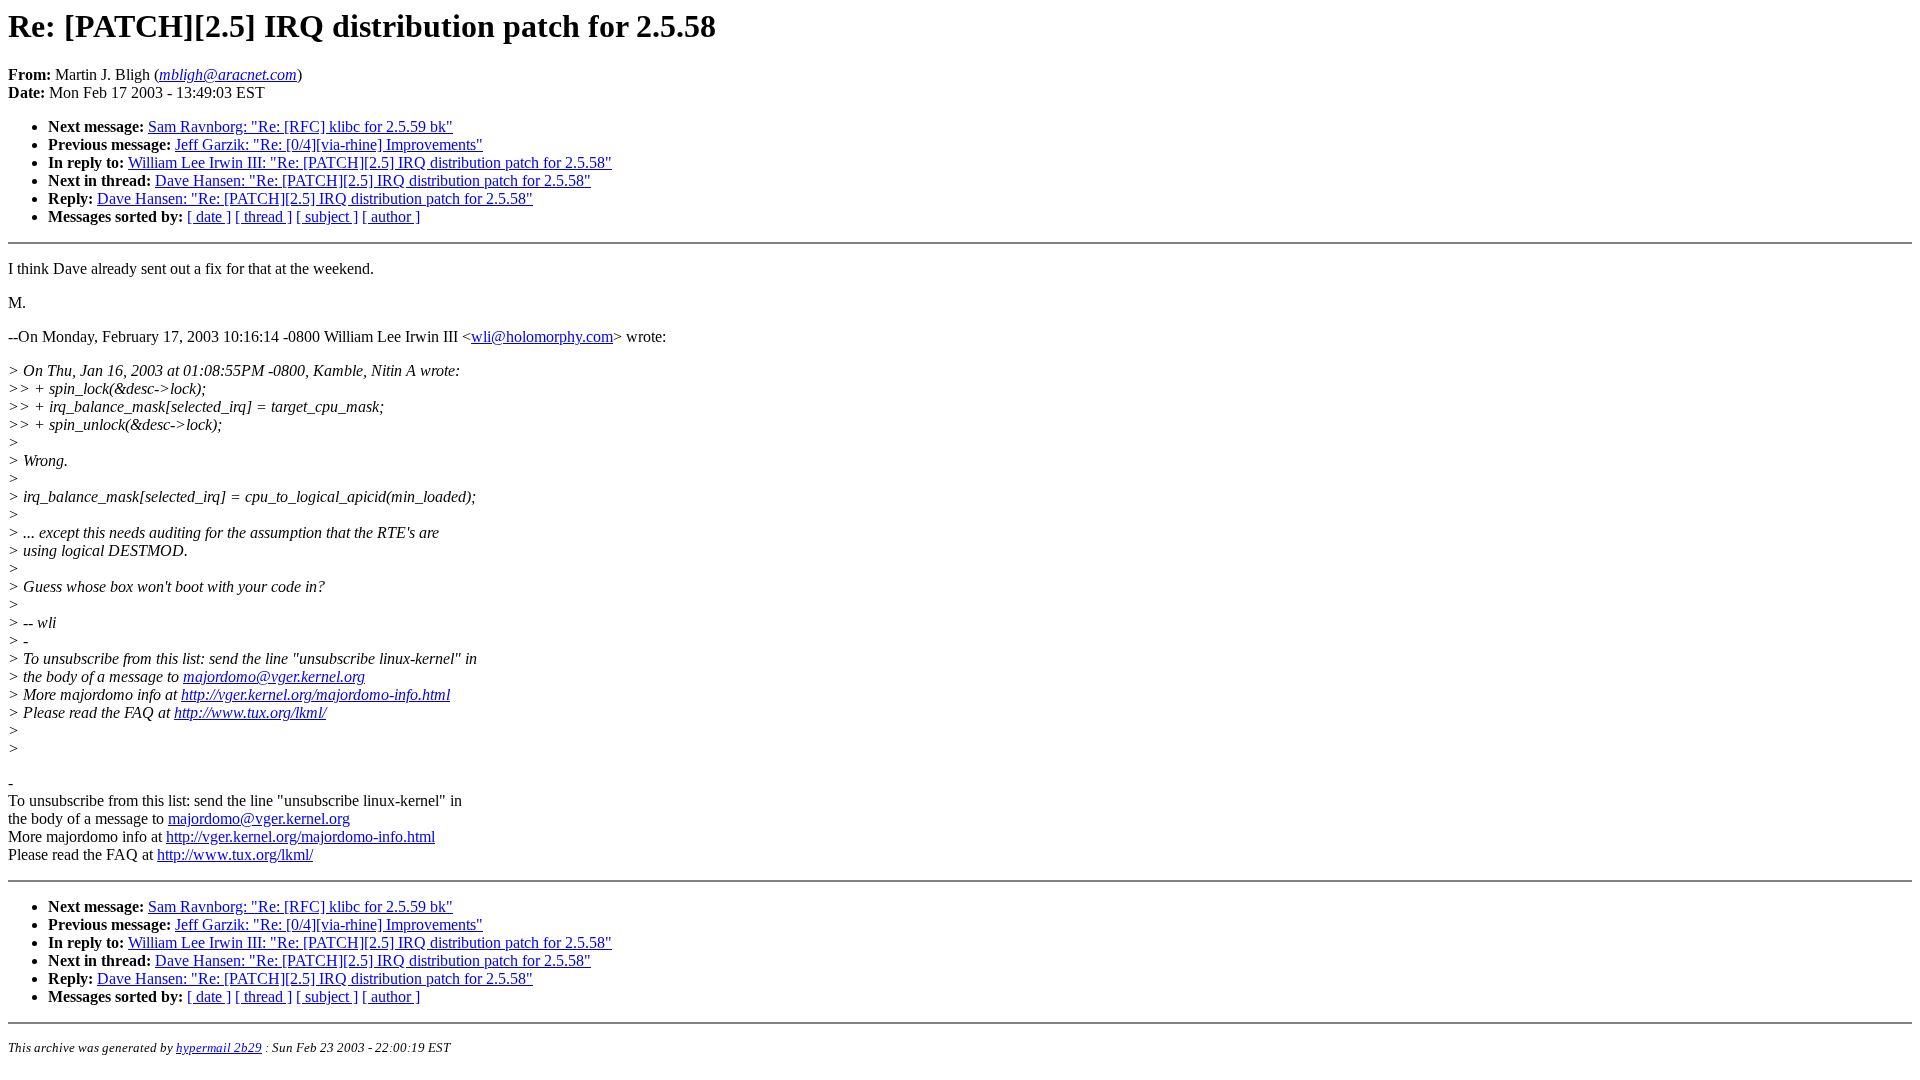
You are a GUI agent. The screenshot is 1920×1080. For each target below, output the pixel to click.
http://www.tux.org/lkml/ (250, 712)
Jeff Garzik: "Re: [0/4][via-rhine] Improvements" (329, 144)
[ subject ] (327, 216)
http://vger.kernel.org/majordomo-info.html (315, 694)
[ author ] (391, 216)
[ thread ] (263, 216)
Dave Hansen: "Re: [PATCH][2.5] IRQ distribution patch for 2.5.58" (373, 180)
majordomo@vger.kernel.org (274, 676)
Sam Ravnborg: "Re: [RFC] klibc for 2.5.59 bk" (300, 126)
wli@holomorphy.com (542, 336)
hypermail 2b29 (219, 1047)
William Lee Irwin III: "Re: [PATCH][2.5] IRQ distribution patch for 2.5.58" (370, 162)
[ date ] (209, 216)
